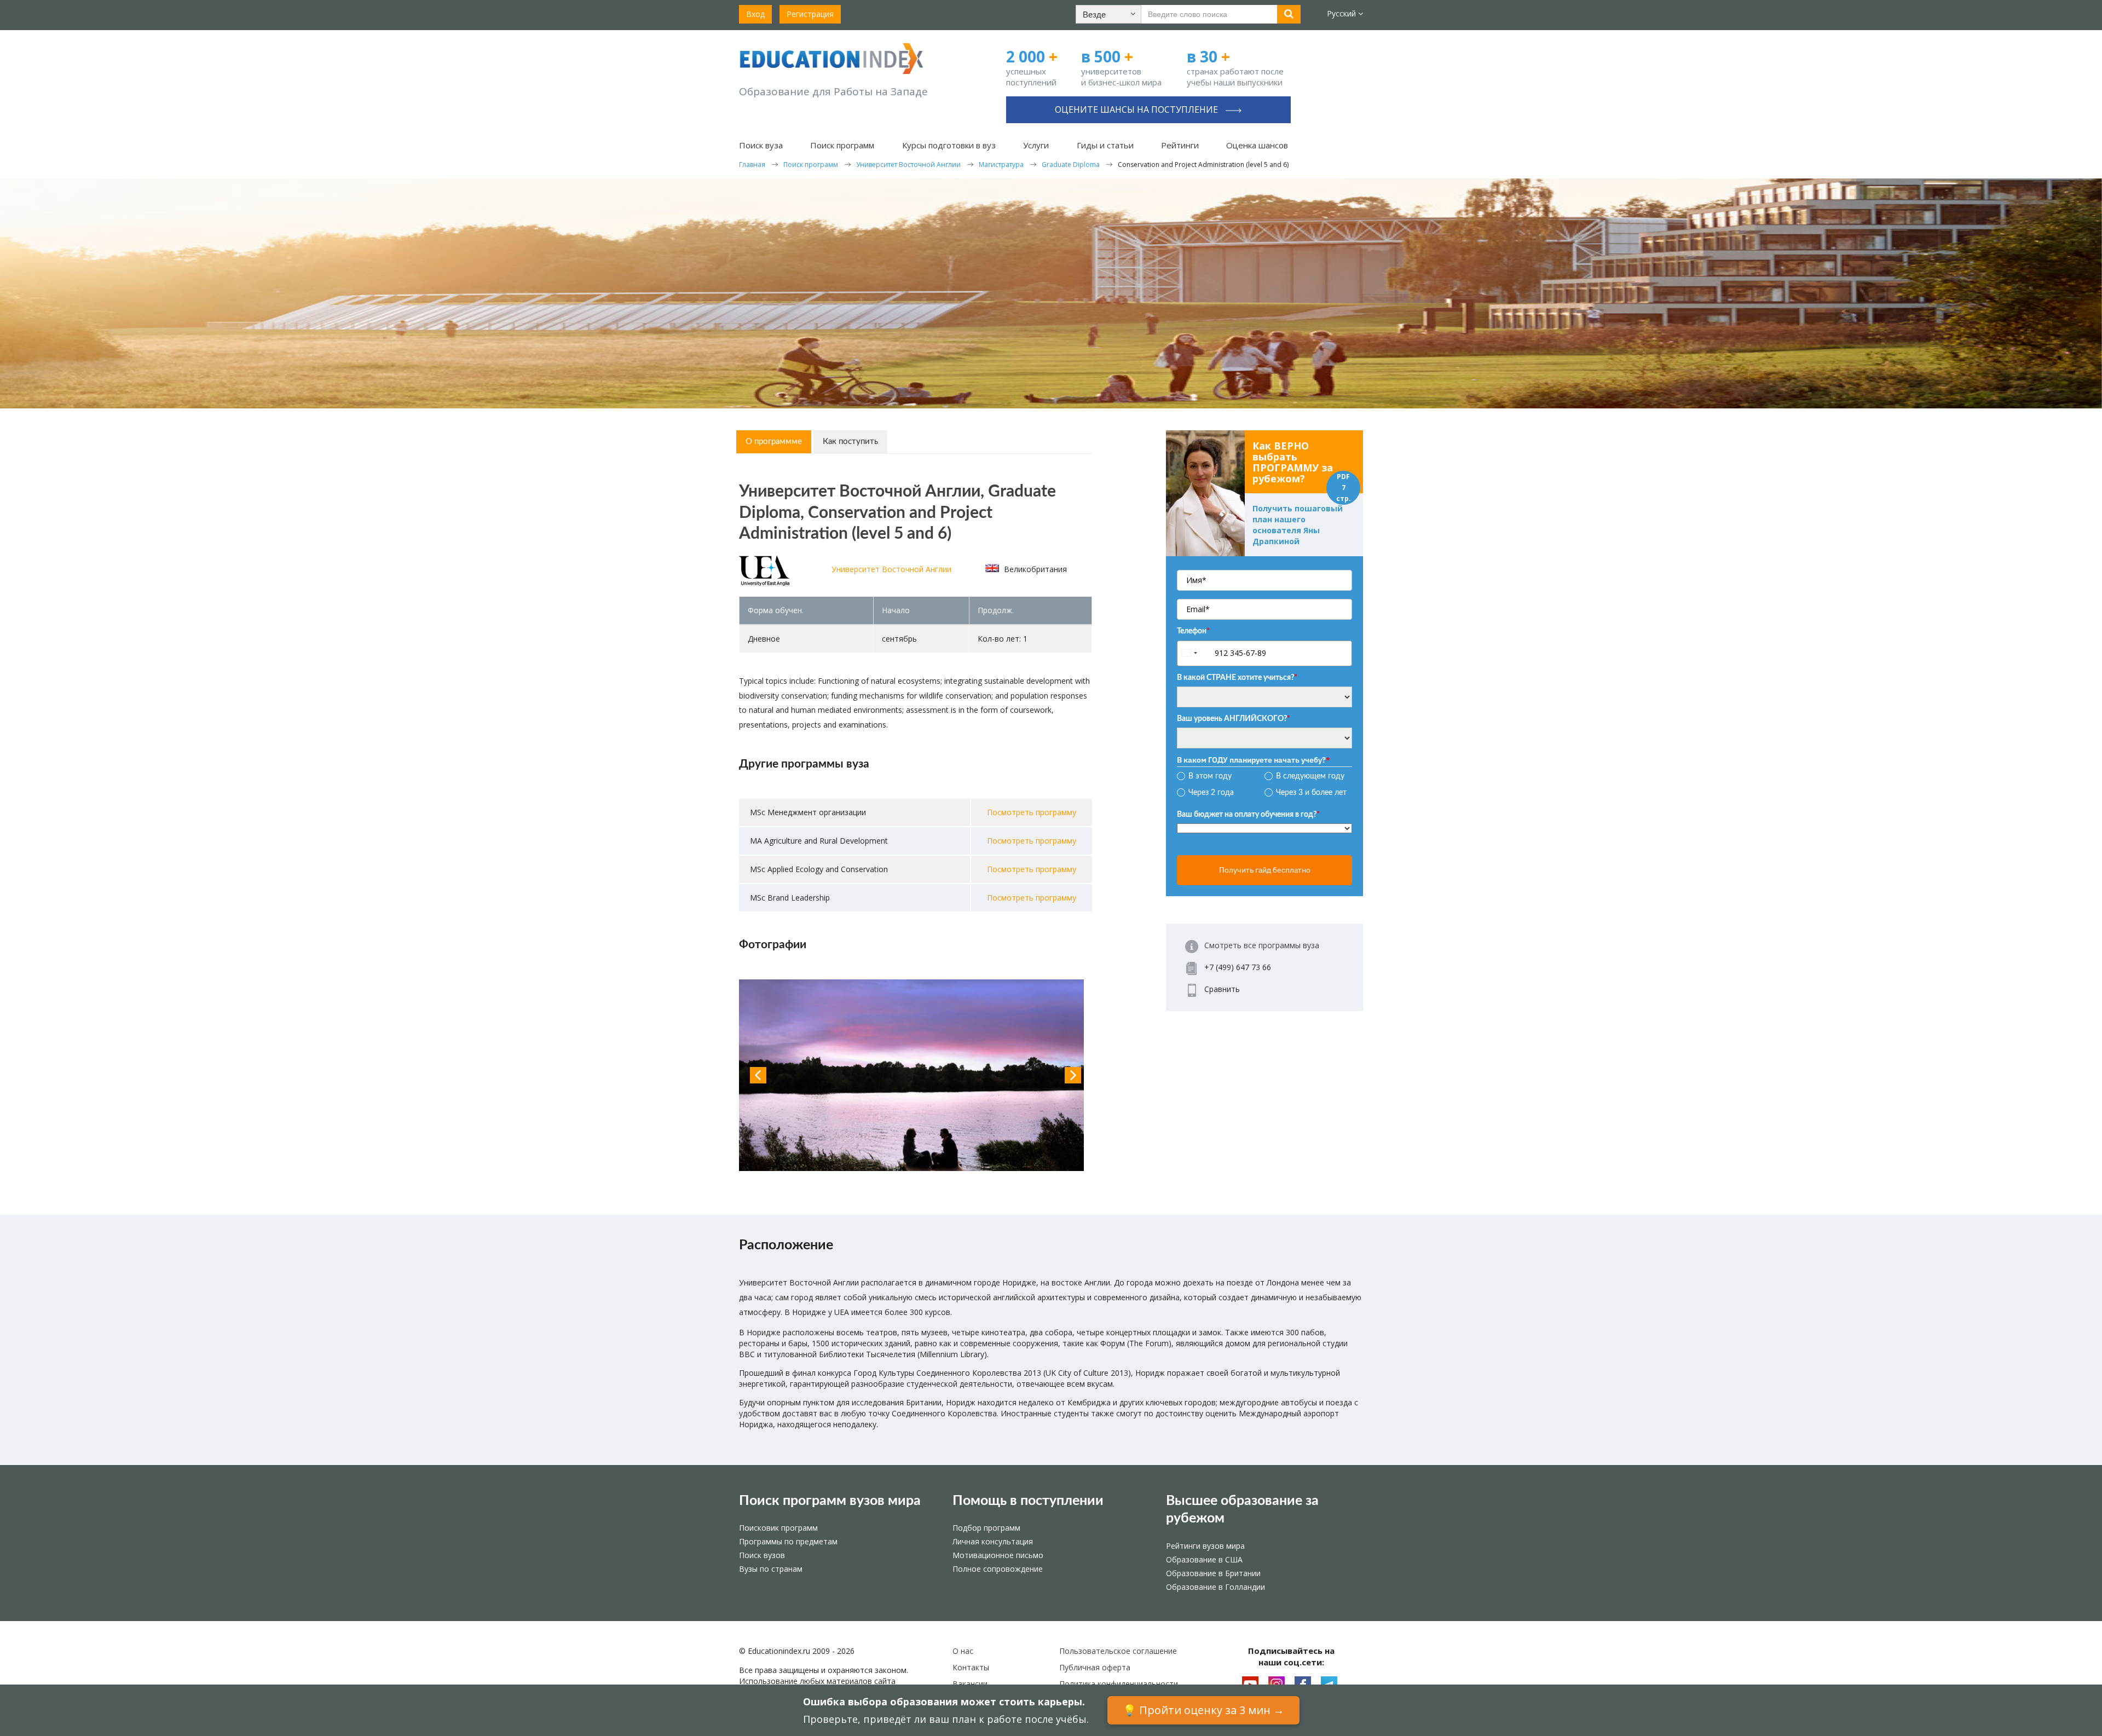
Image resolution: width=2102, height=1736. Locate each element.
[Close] (1246, 37)
